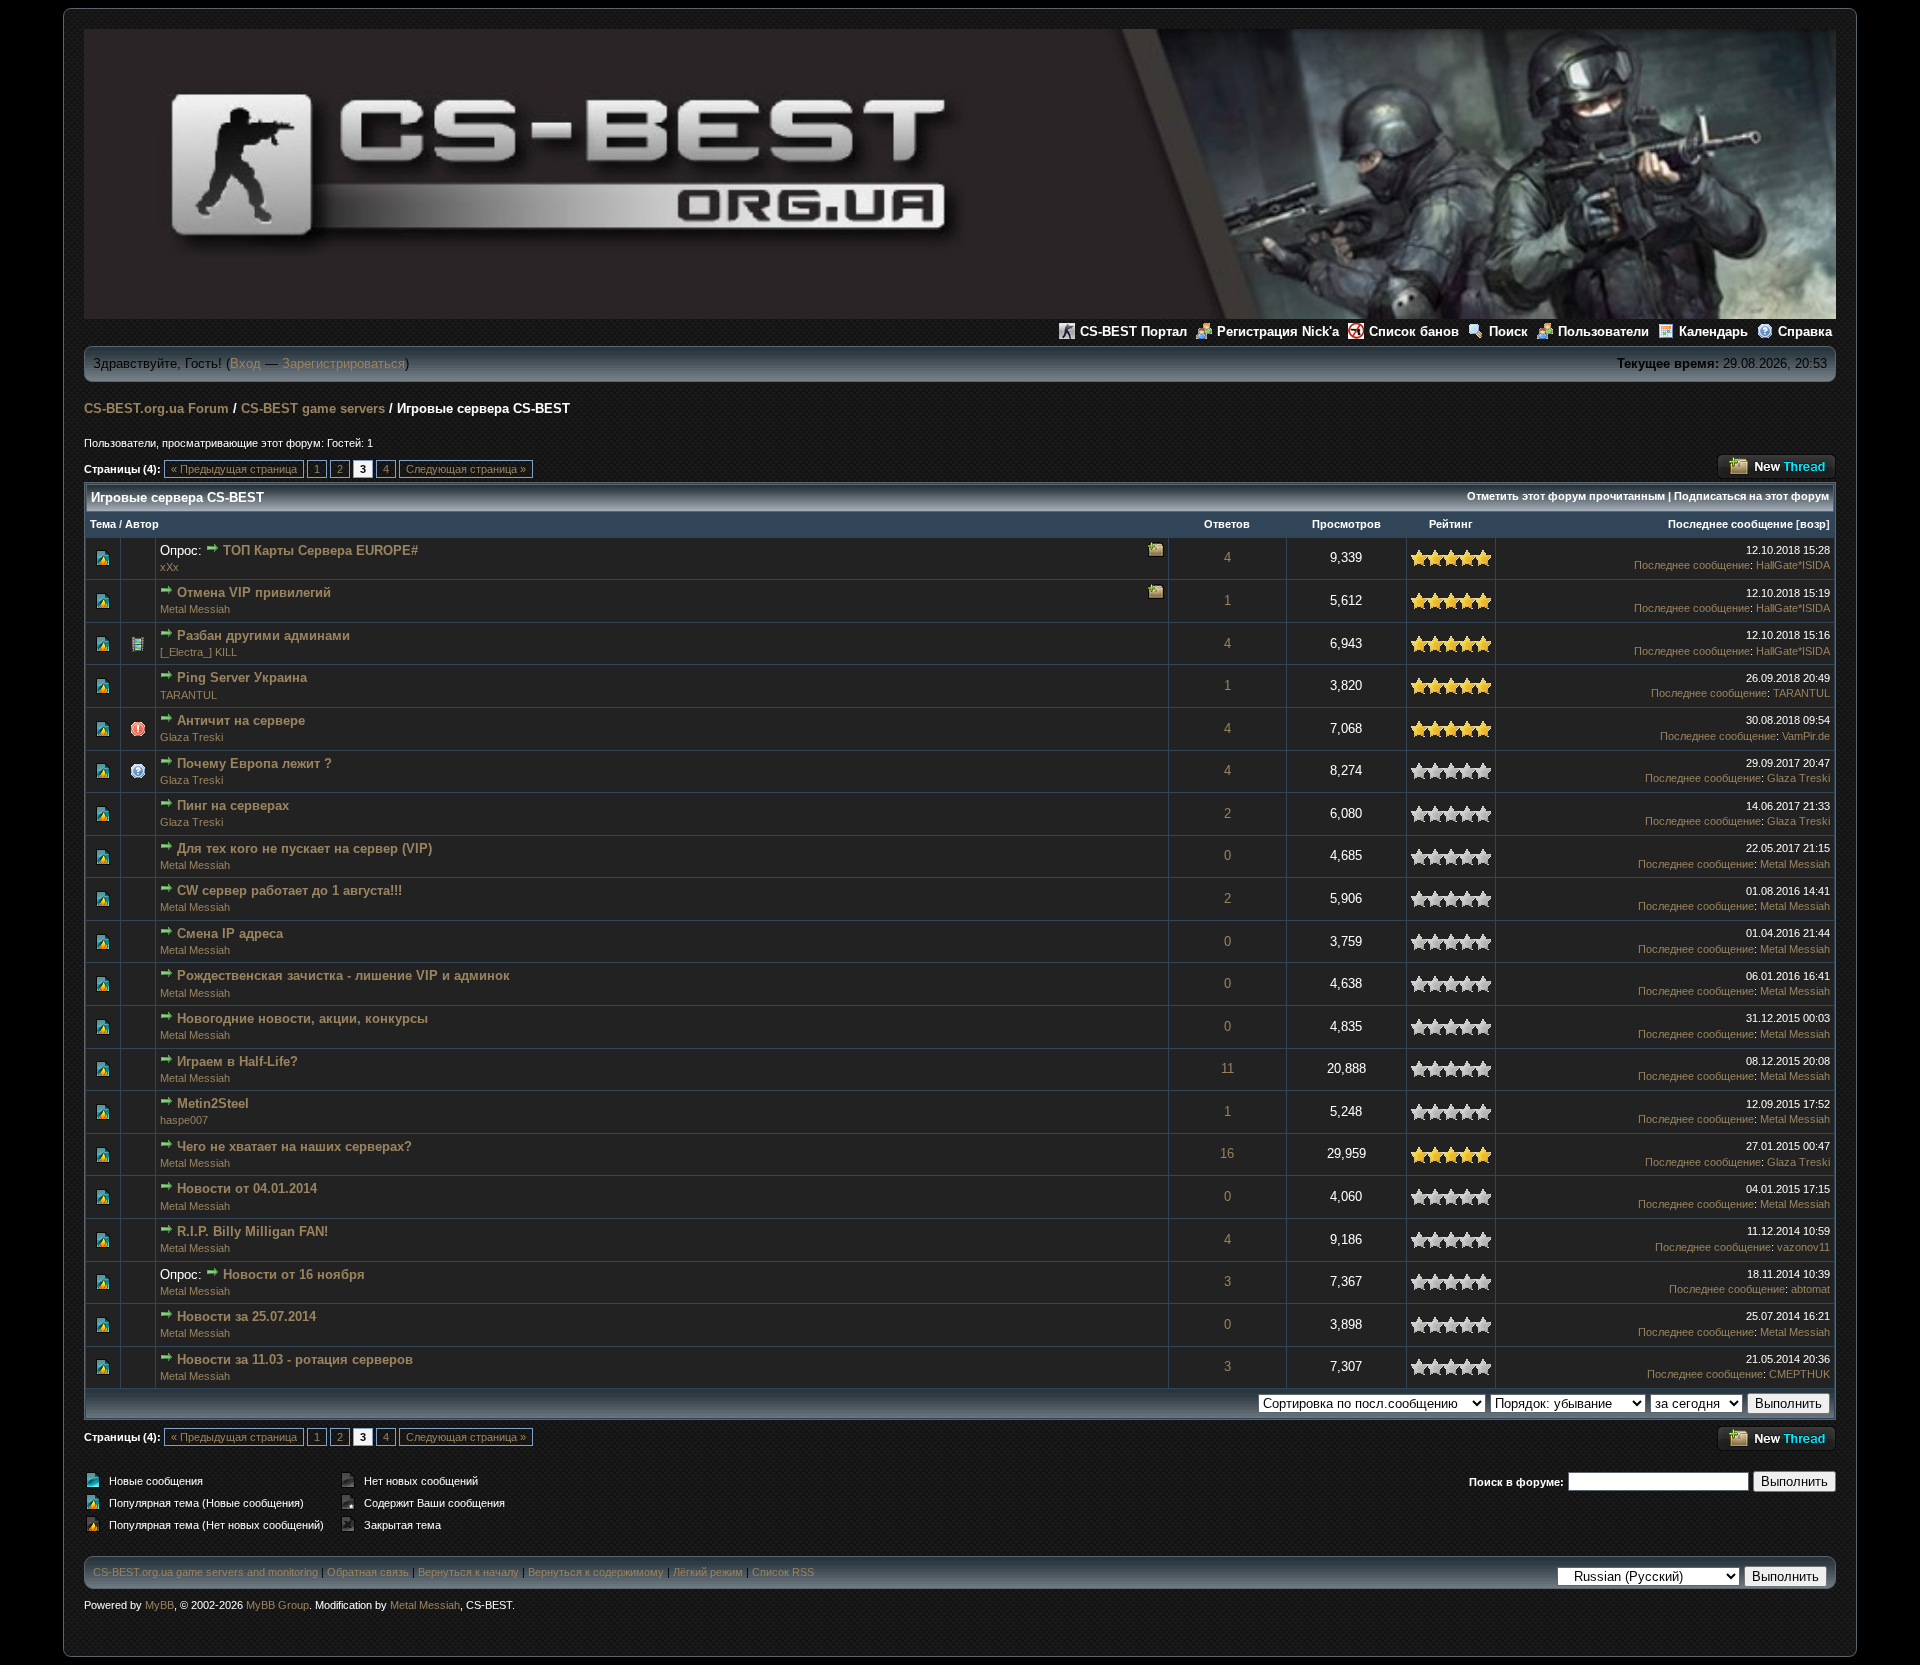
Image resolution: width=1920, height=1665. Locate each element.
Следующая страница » (466, 469)
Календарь (1713, 331)
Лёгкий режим (708, 1572)
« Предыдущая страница (234, 469)
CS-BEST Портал (1133, 331)
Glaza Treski (191, 737)
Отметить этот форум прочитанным (1566, 496)
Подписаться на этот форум (1751, 496)
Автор (142, 524)
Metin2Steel (213, 1103)
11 (1227, 1068)
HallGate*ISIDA (1793, 565)
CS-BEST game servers (313, 408)
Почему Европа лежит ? (254, 763)
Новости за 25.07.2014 (246, 1316)
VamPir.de (1806, 736)
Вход (245, 363)
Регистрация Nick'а (1278, 331)
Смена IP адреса (230, 933)
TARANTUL (188, 695)
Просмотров (1346, 524)
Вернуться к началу (468, 1572)
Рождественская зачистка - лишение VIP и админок (343, 975)
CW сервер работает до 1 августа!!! (289, 890)
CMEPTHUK (1799, 1374)
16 (1227, 1153)
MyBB (159, 1605)
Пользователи (1603, 331)
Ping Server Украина (242, 677)
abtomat (1810, 1289)
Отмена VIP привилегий (254, 592)
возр (1813, 524)
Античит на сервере (241, 720)
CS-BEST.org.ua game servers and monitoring (205, 1572)
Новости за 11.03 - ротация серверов (295, 1359)
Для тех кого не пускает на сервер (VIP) (304, 848)
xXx (169, 567)
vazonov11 (1803, 1247)
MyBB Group (277, 1605)
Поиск (1508, 331)
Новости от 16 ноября (294, 1274)
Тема (103, 524)
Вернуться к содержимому (596, 1572)
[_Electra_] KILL (198, 652)
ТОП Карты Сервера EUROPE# (320, 550)
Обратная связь (368, 1572)
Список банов (1414, 331)
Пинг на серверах (233, 805)
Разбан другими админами (263, 635)
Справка (1805, 331)
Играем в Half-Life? (237, 1061)
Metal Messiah (195, 609)
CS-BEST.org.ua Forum (156, 408)
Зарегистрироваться (343, 363)
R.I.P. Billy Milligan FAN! (252, 1231)
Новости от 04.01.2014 (247, 1188)
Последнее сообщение (1730, 524)
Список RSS (783, 1572)
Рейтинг (1451, 524)
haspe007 (184, 1120)
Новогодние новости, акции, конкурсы (302, 1018)
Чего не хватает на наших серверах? (294, 1146)
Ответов (1227, 524)
